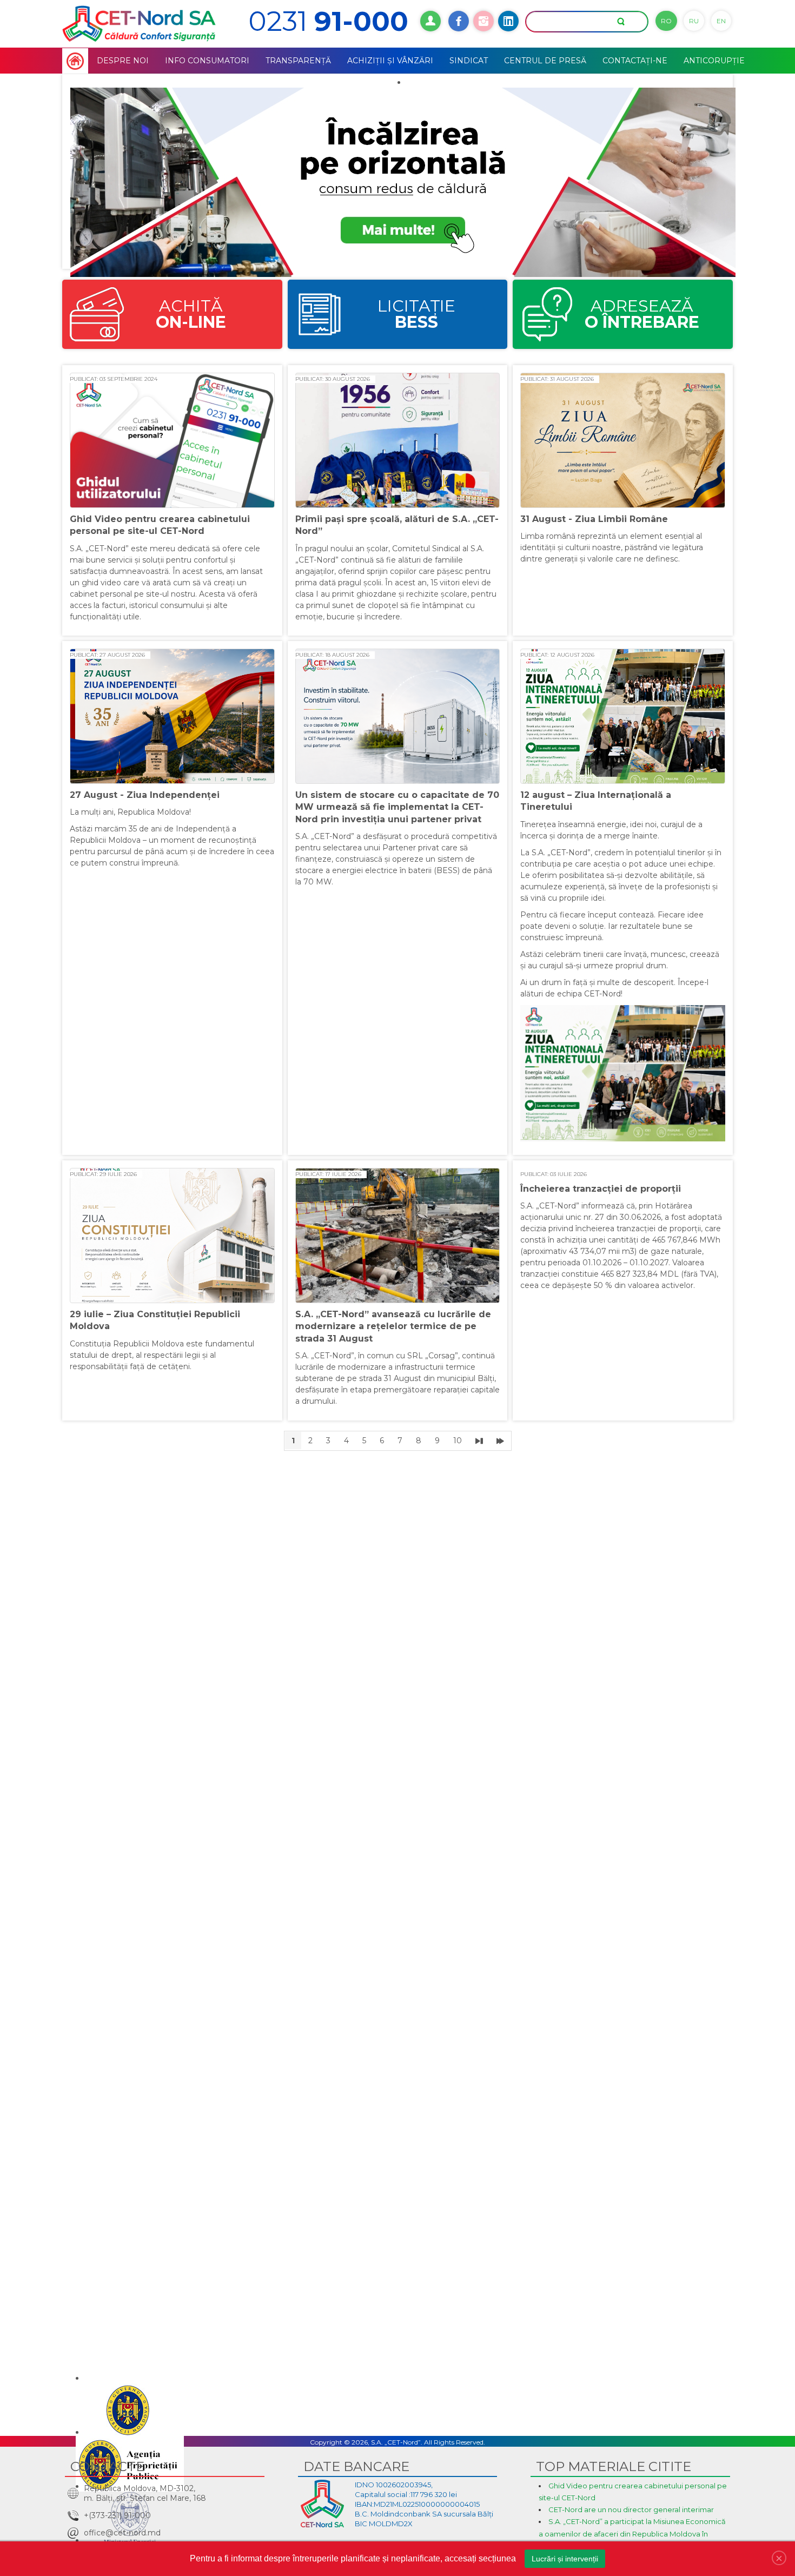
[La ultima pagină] (500, 1441)
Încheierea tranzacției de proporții (601, 1189)
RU (694, 21)
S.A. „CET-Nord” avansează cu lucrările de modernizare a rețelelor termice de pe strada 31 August (393, 1326)
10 (458, 1441)
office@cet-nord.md (122, 2533)
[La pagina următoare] (479, 1441)
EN (721, 21)
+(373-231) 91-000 (117, 2515)
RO (666, 21)
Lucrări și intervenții (565, 2559)
